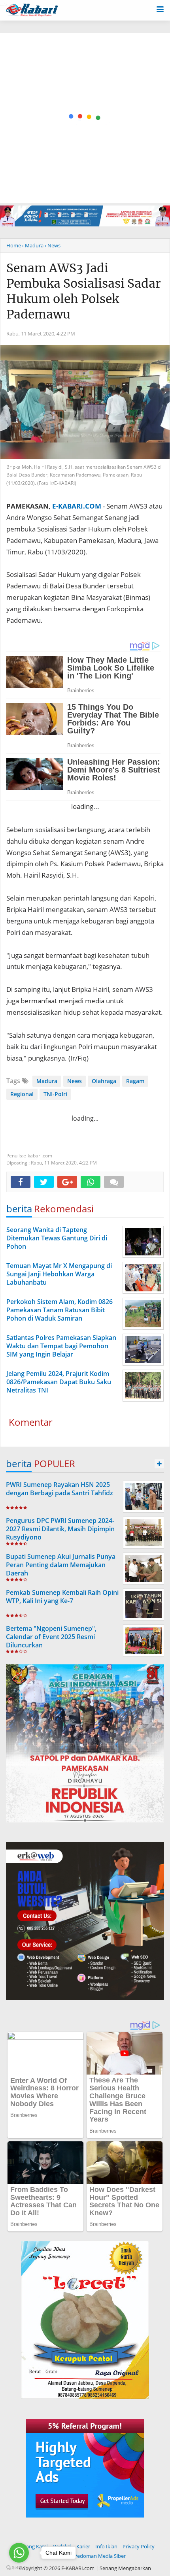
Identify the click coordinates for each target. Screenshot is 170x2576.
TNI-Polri (55, 1094)
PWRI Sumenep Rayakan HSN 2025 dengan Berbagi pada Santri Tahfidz (59, 1489)
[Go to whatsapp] (19, 2553)
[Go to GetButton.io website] (19, 2568)
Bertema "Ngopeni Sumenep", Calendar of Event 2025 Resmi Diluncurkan (51, 1637)
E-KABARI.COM (77, 506)
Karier (83, 2546)
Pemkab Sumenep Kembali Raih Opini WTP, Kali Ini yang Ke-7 (62, 1597)
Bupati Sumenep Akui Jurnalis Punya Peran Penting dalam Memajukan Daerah (61, 1565)
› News (53, 245)
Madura (47, 1081)
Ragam (135, 1081)
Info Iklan (106, 2546)
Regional (22, 1094)
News (75, 1081)
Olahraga (104, 1081)
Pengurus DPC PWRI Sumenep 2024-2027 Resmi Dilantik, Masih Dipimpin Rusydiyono (60, 1529)
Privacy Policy (139, 2546)
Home (14, 245)
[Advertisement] (85, 118)
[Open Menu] (160, 9)
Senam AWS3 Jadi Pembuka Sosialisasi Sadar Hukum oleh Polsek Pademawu (84, 291)
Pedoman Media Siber (100, 2556)
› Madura (33, 245)
